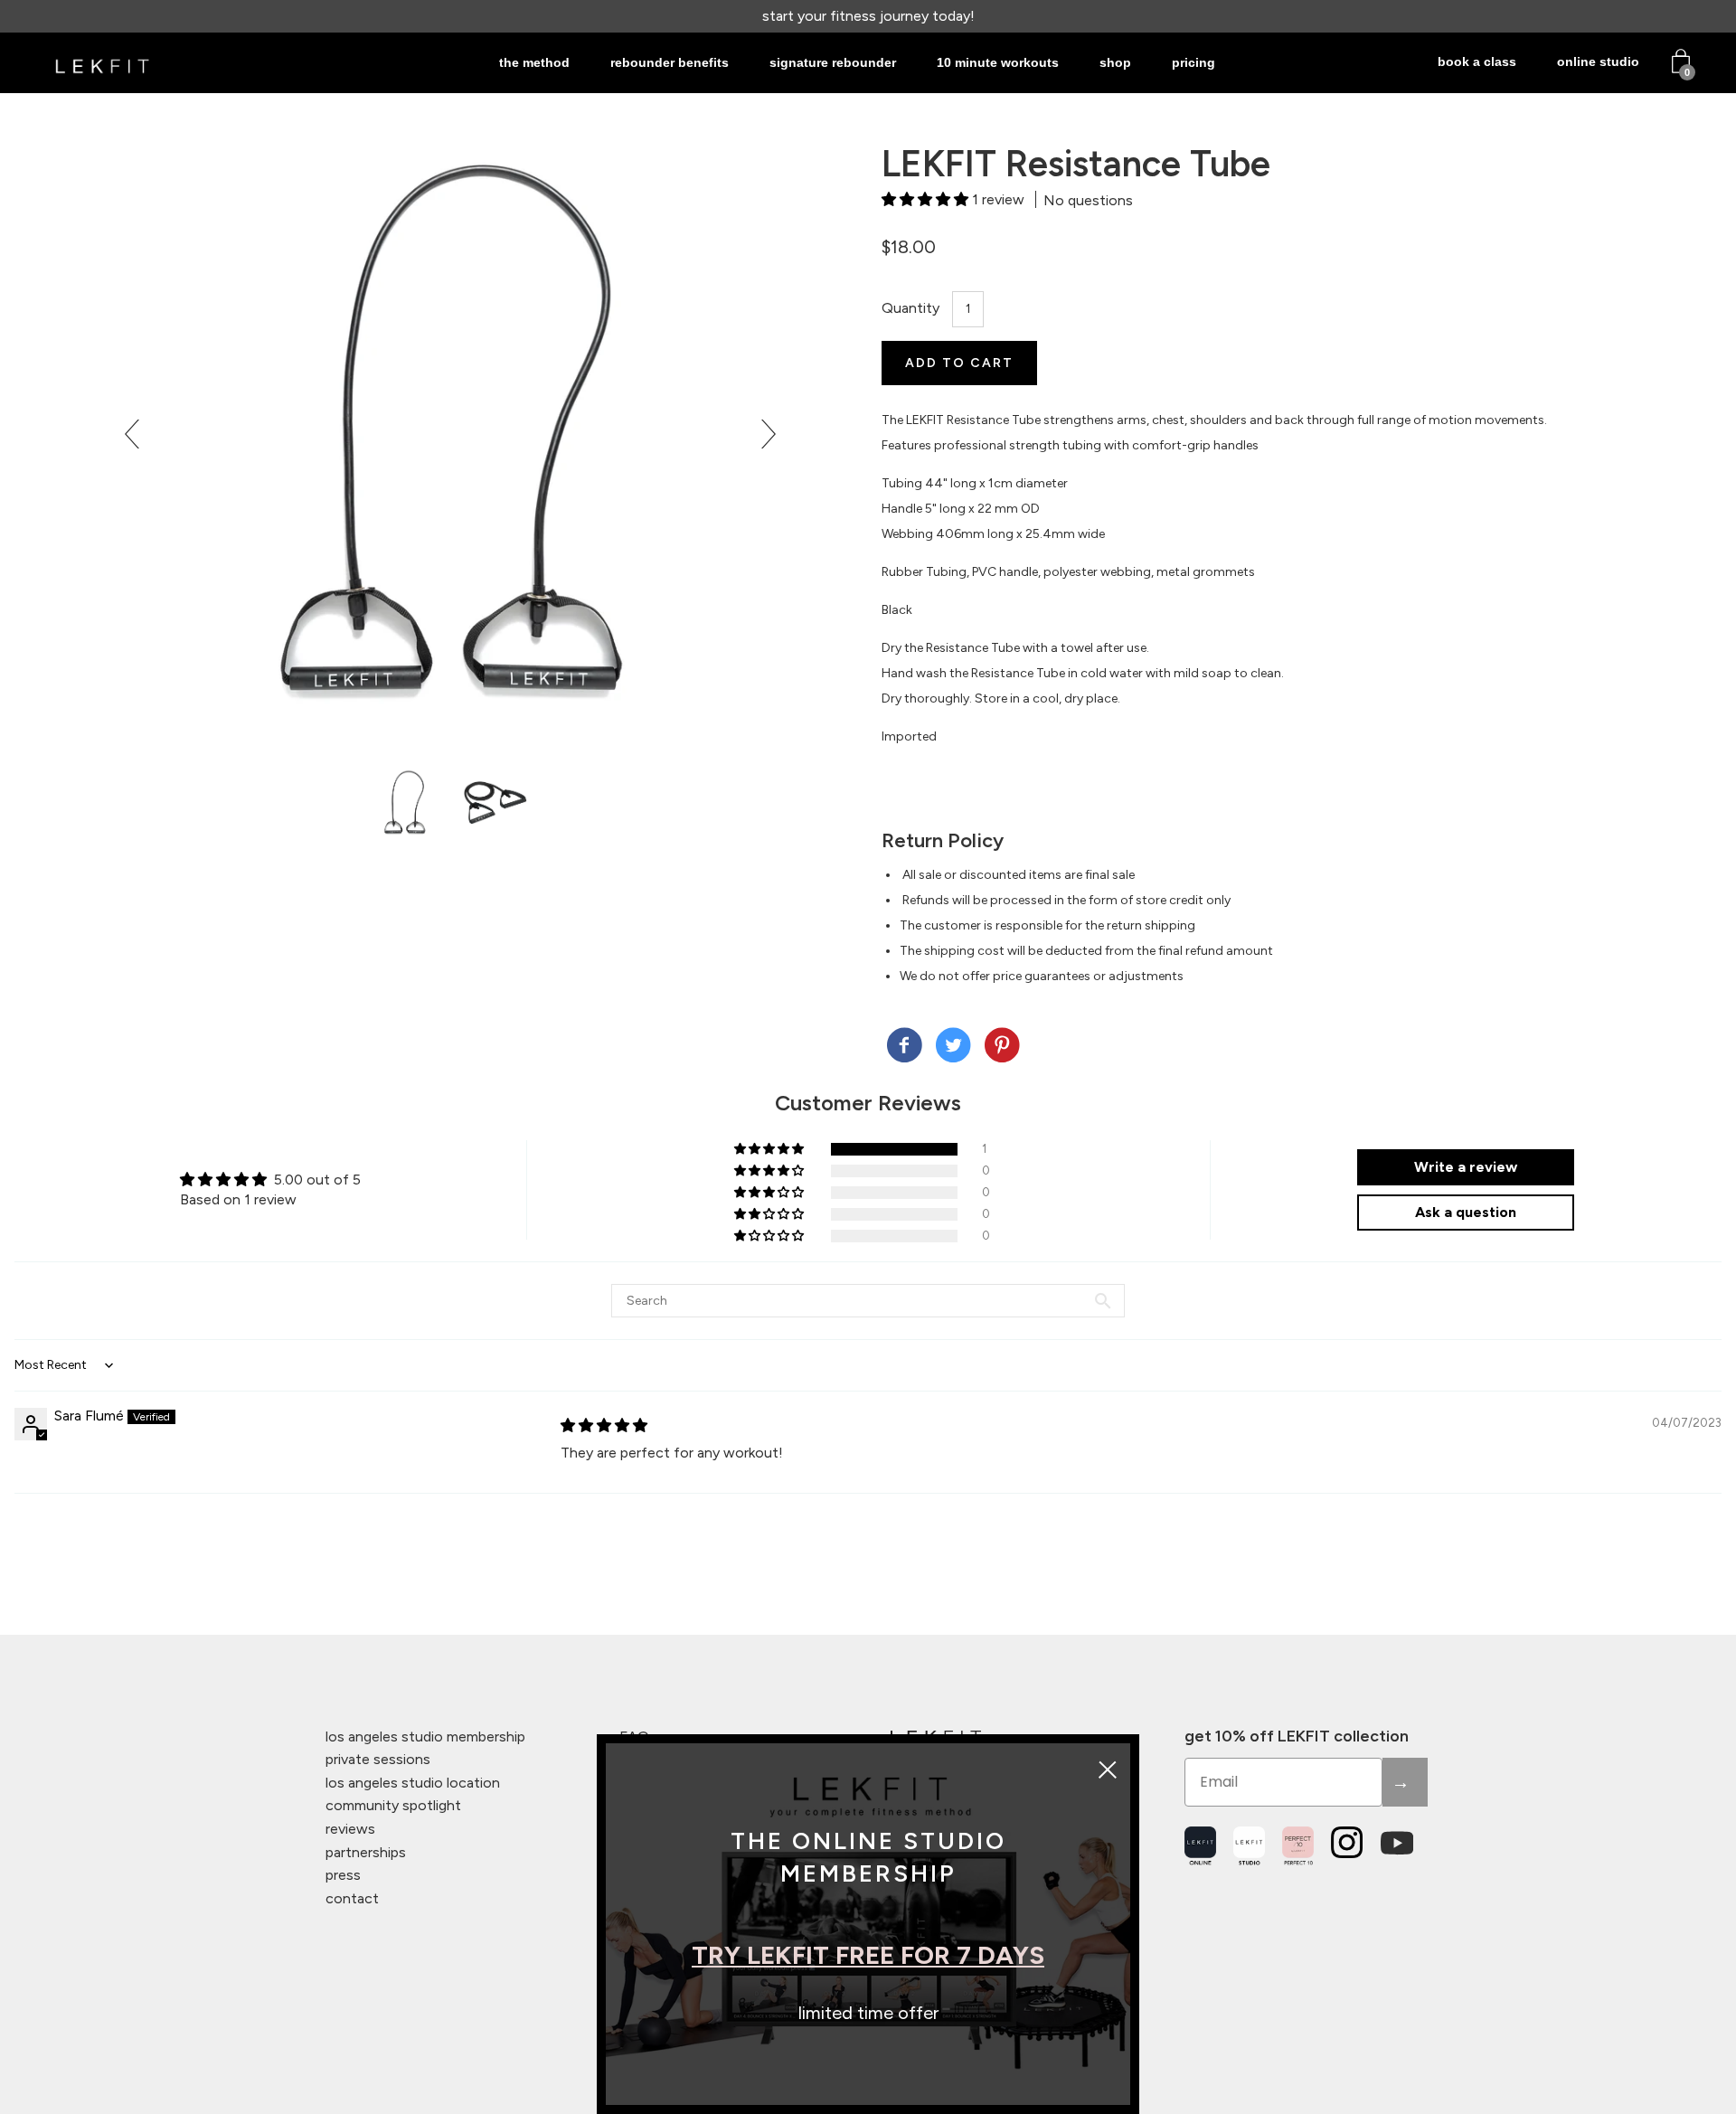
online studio (1598, 61)
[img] (604, 1425)
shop (1115, 62)
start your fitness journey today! (868, 16)
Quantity (910, 308)
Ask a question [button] (1466, 1212)
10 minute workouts (998, 62)
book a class (1477, 61)
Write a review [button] (1466, 1167)
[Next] (761, 434)
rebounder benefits (670, 62)
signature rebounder (833, 62)
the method (534, 62)
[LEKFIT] (904, 1047)
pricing (1193, 62)
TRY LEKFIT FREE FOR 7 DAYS (868, 1955)
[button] (927, 199)
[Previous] (139, 434)
